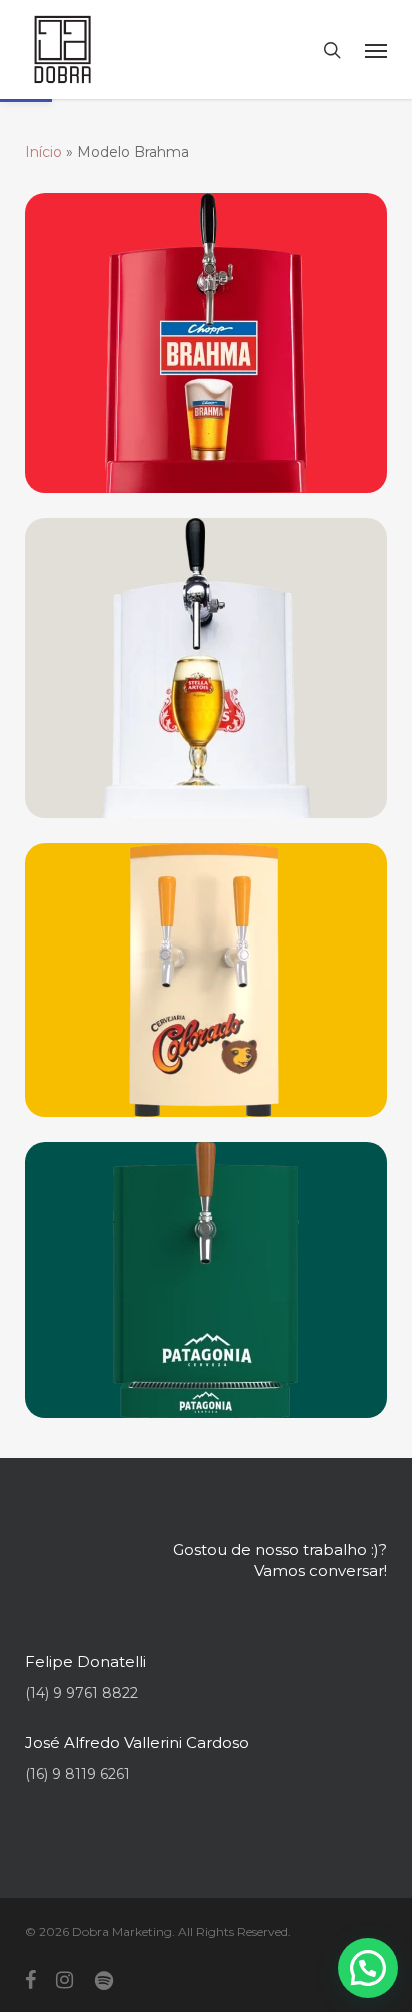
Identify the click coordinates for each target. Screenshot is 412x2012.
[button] (368, 1968)
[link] (62, 49)
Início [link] (43, 152)
